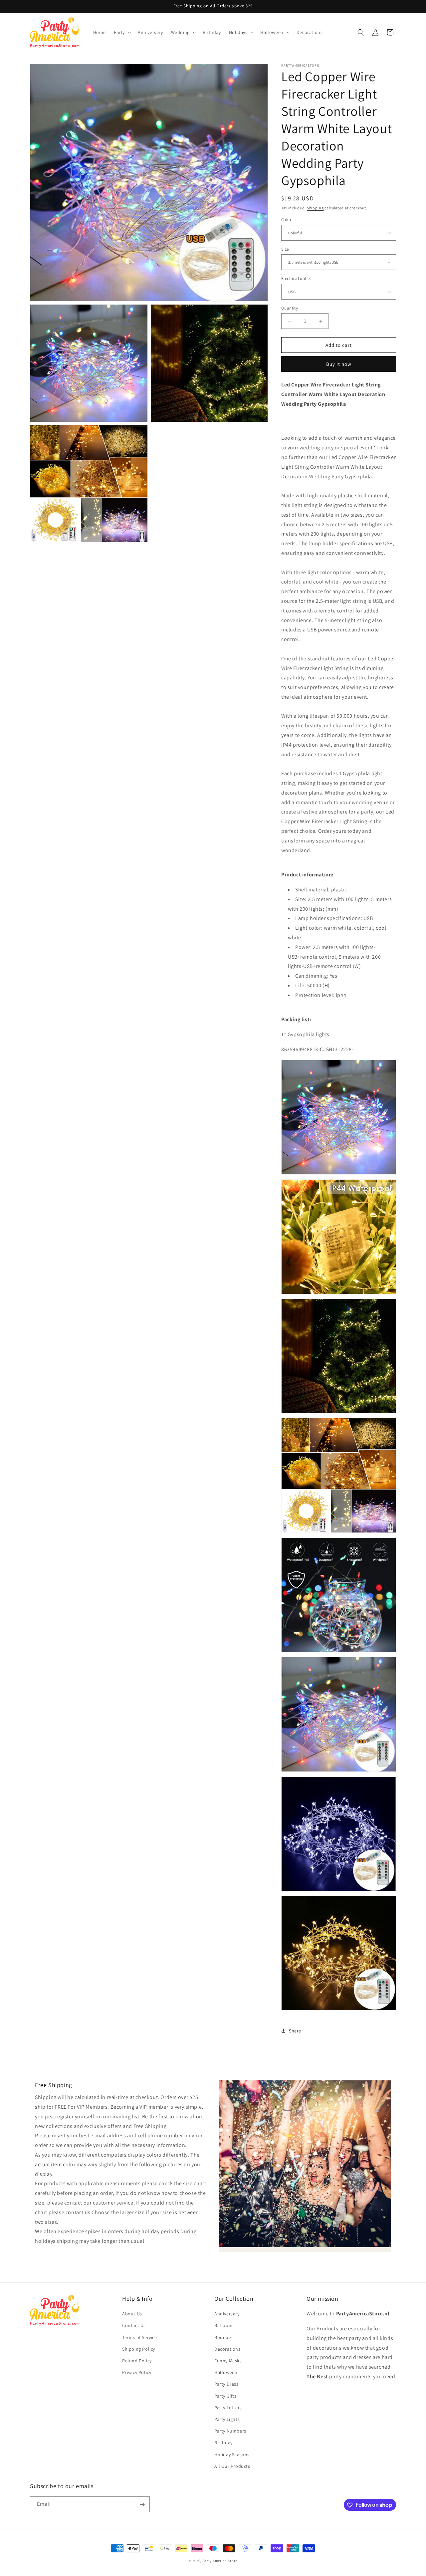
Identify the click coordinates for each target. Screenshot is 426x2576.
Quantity (290, 308)
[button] (122, 32)
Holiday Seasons (232, 2455)
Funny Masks (228, 2361)
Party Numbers (230, 2431)
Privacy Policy (137, 2373)
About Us (132, 2314)
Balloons (224, 2326)
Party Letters (228, 2408)
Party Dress (226, 2384)
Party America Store (220, 2561)
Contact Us (134, 2326)
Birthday (223, 2443)
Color (286, 220)
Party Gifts (225, 2396)
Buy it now (339, 364)
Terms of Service (140, 2337)
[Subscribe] (142, 2505)
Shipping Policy (139, 2349)
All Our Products (232, 2466)
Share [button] (295, 2031)
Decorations (227, 2349)
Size (285, 249)
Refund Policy (137, 2361)
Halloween (226, 2373)
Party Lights (227, 2419)
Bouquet (224, 2337)
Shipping (315, 208)
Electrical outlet (296, 278)
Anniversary (227, 2314)
